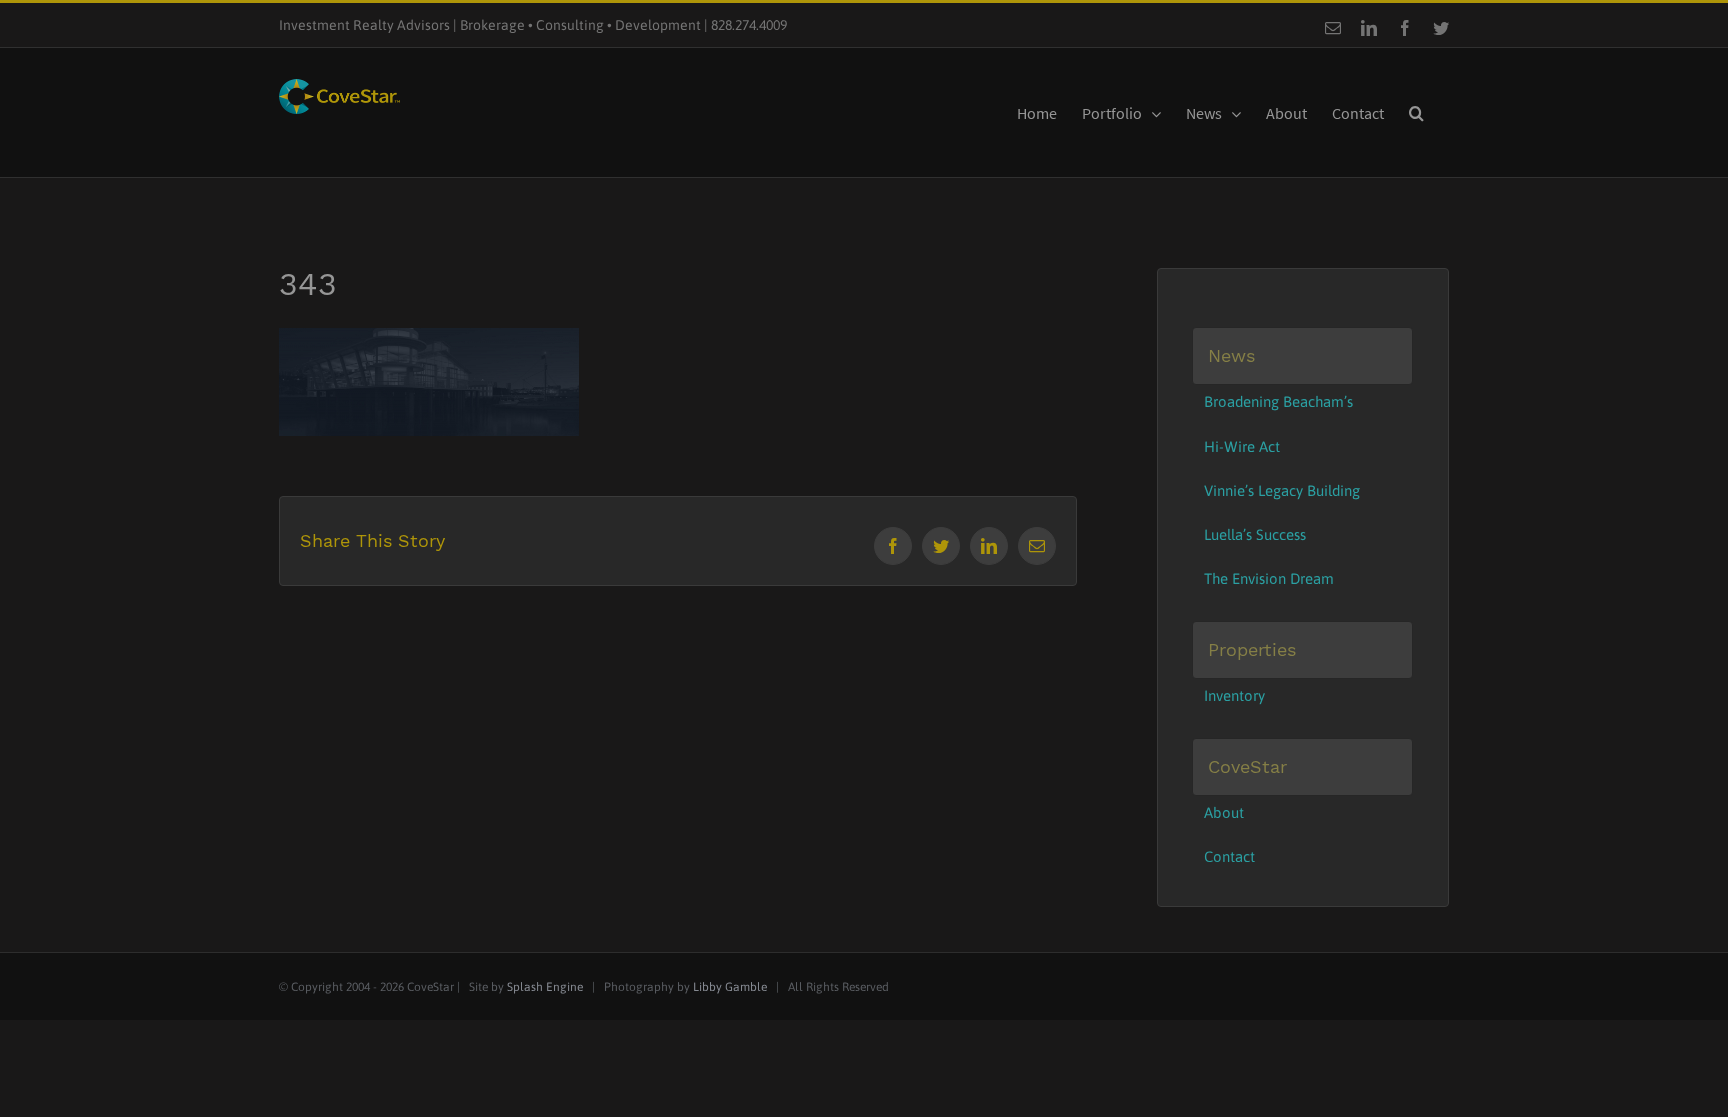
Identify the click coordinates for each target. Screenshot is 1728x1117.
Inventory (1234, 695)
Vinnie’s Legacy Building (1282, 490)
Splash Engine (545, 987)
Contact (1229, 856)
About (1224, 812)
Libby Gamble (730, 987)
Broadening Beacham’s (1278, 401)
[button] (1416, 112)
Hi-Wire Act (1242, 446)
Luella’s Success (1255, 534)
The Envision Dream (1269, 578)
